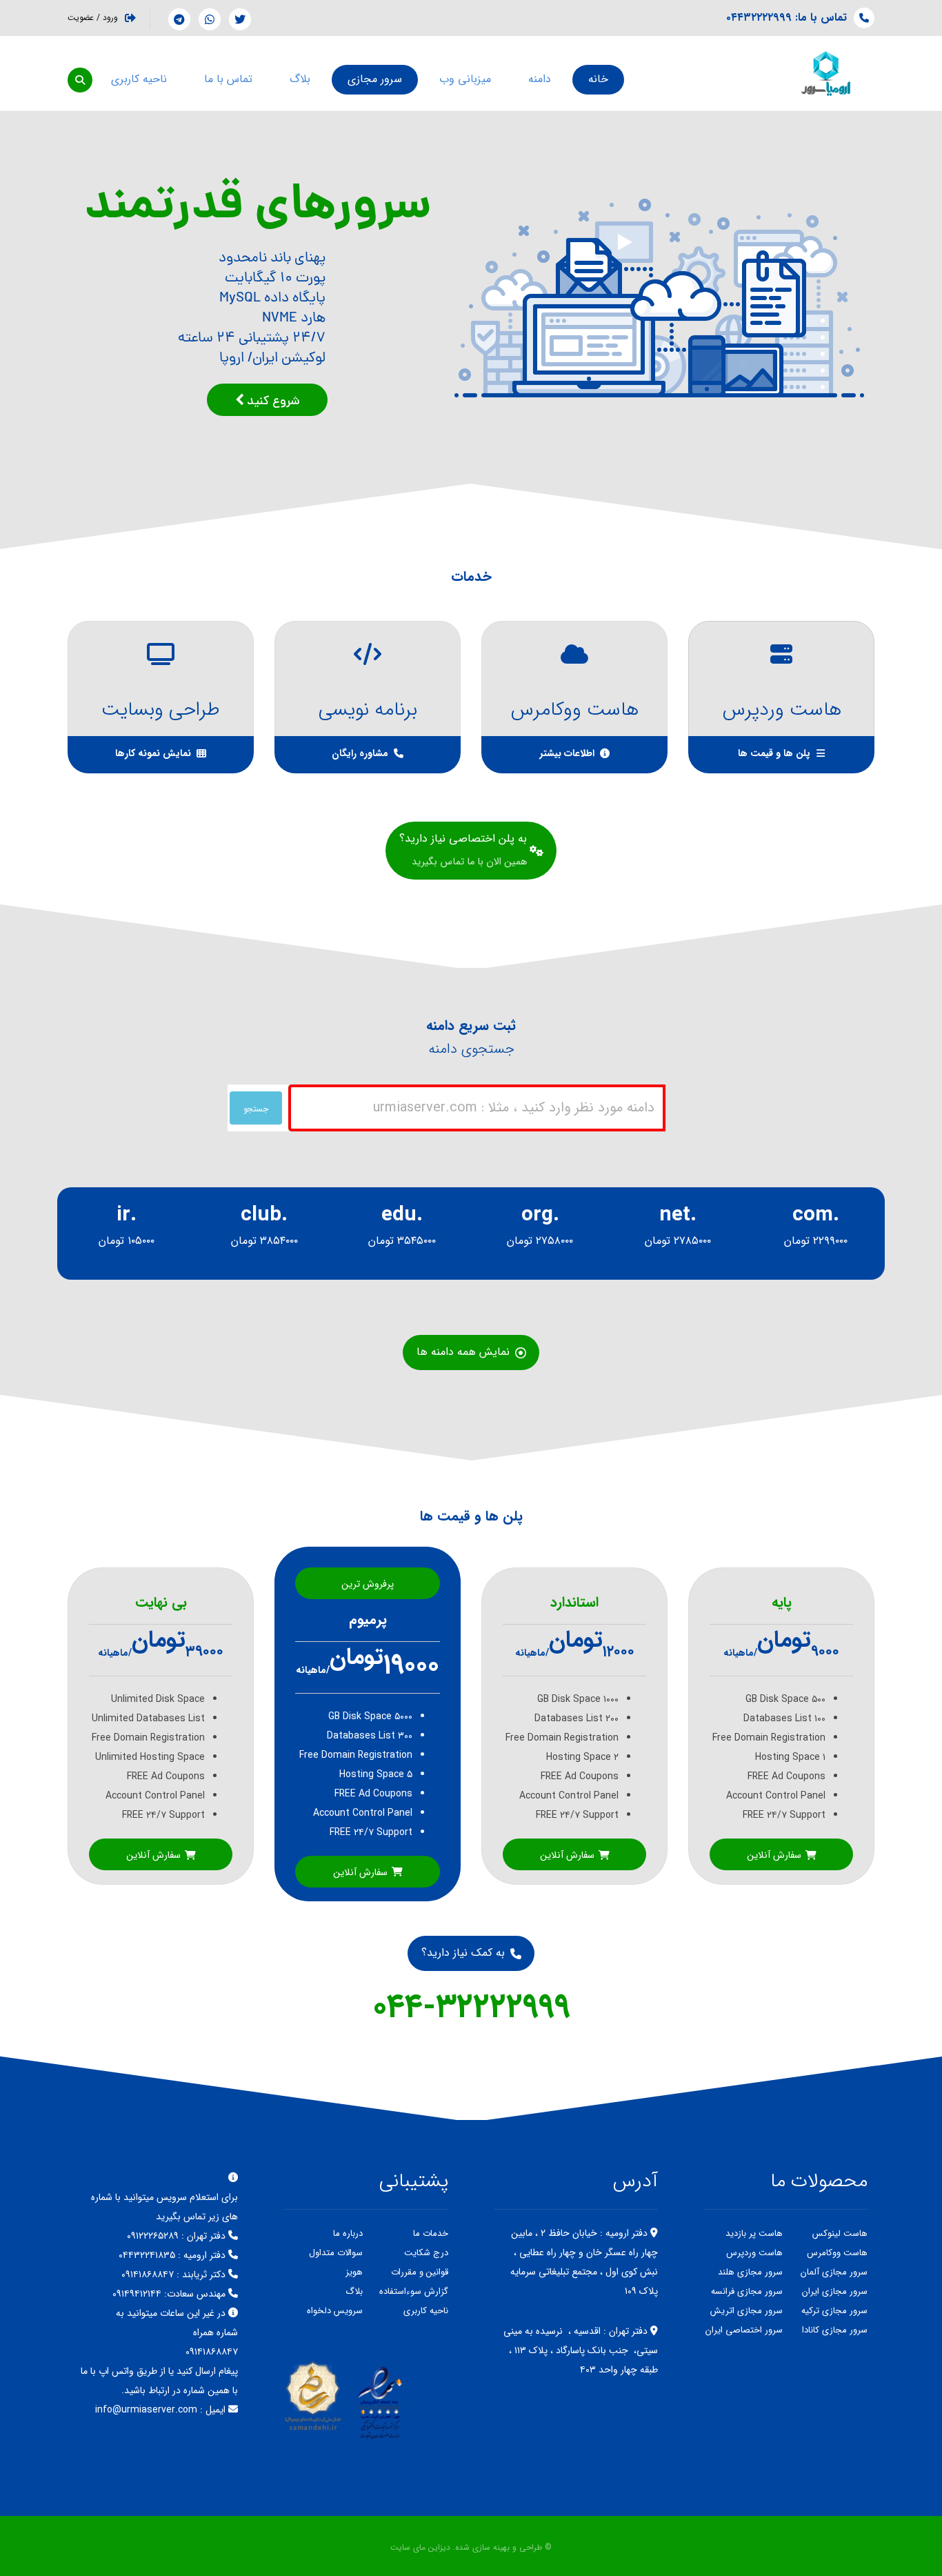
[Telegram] (179, 19)
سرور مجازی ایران (835, 2291)
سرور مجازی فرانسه (747, 2291)
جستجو (256, 1109)
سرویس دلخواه (335, 2311)
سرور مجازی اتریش (746, 2311)
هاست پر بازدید (754, 2233)
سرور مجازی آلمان (834, 2272)
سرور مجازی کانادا (835, 2330)
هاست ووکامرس (837, 2253)
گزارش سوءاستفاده (414, 2291)
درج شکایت (426, 2253)
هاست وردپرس (754, 2253)
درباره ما (348, 2233)
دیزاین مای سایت (420, 2547)
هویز (354, 2272)
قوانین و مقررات (420, 2272)
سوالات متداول (336, 2253)
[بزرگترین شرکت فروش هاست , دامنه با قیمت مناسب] (826, 73)
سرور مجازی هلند (750, 2272)
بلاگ (354, 2291)
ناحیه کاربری (426, 2311)
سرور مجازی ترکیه (834, 2311)
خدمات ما (431, 2233)
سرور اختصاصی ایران (744, 2330)
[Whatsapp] (210, 19)
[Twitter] (240, 19)
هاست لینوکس (840, 2233)
